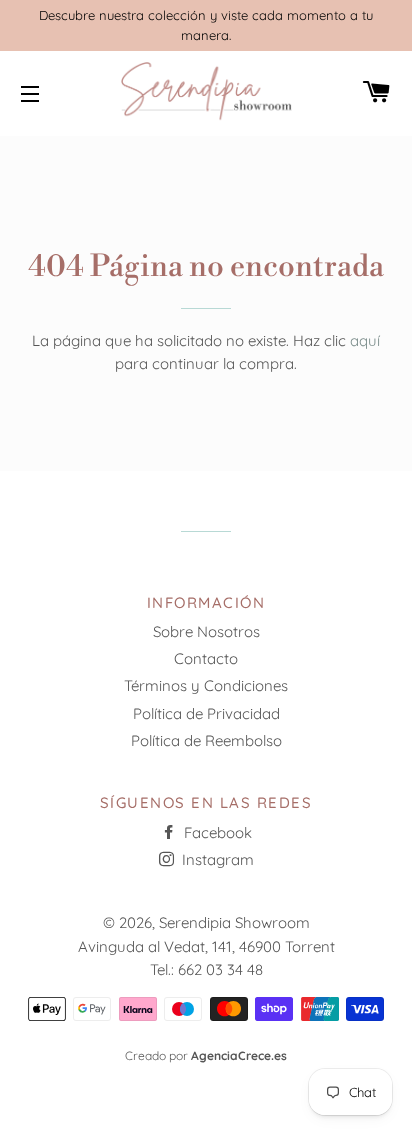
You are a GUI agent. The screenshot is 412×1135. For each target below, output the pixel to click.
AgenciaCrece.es (239, 1055)
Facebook (216, 832)
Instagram (216, 859)
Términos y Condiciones (206, 685)
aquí (365, 340)
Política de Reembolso (206, 740)
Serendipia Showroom (234, 922)
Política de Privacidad (206, 713)
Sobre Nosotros (206, 631)
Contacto (206, 658)
